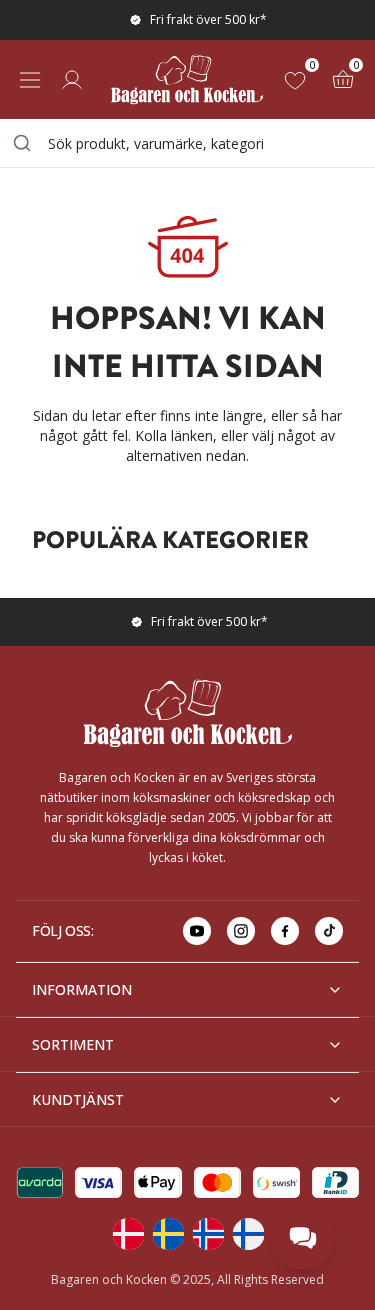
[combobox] (187, 143)
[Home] (187, 79)
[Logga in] (72, 80)
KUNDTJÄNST (78, 1099)
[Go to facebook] (285, 931)
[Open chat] (303, 1238)
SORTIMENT (73, 1044)
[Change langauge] (128, 1234)
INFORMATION (82, 989)
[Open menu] (30, 80)
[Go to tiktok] (329, 931)
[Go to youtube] (197, 931)
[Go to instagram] (241, 931)
